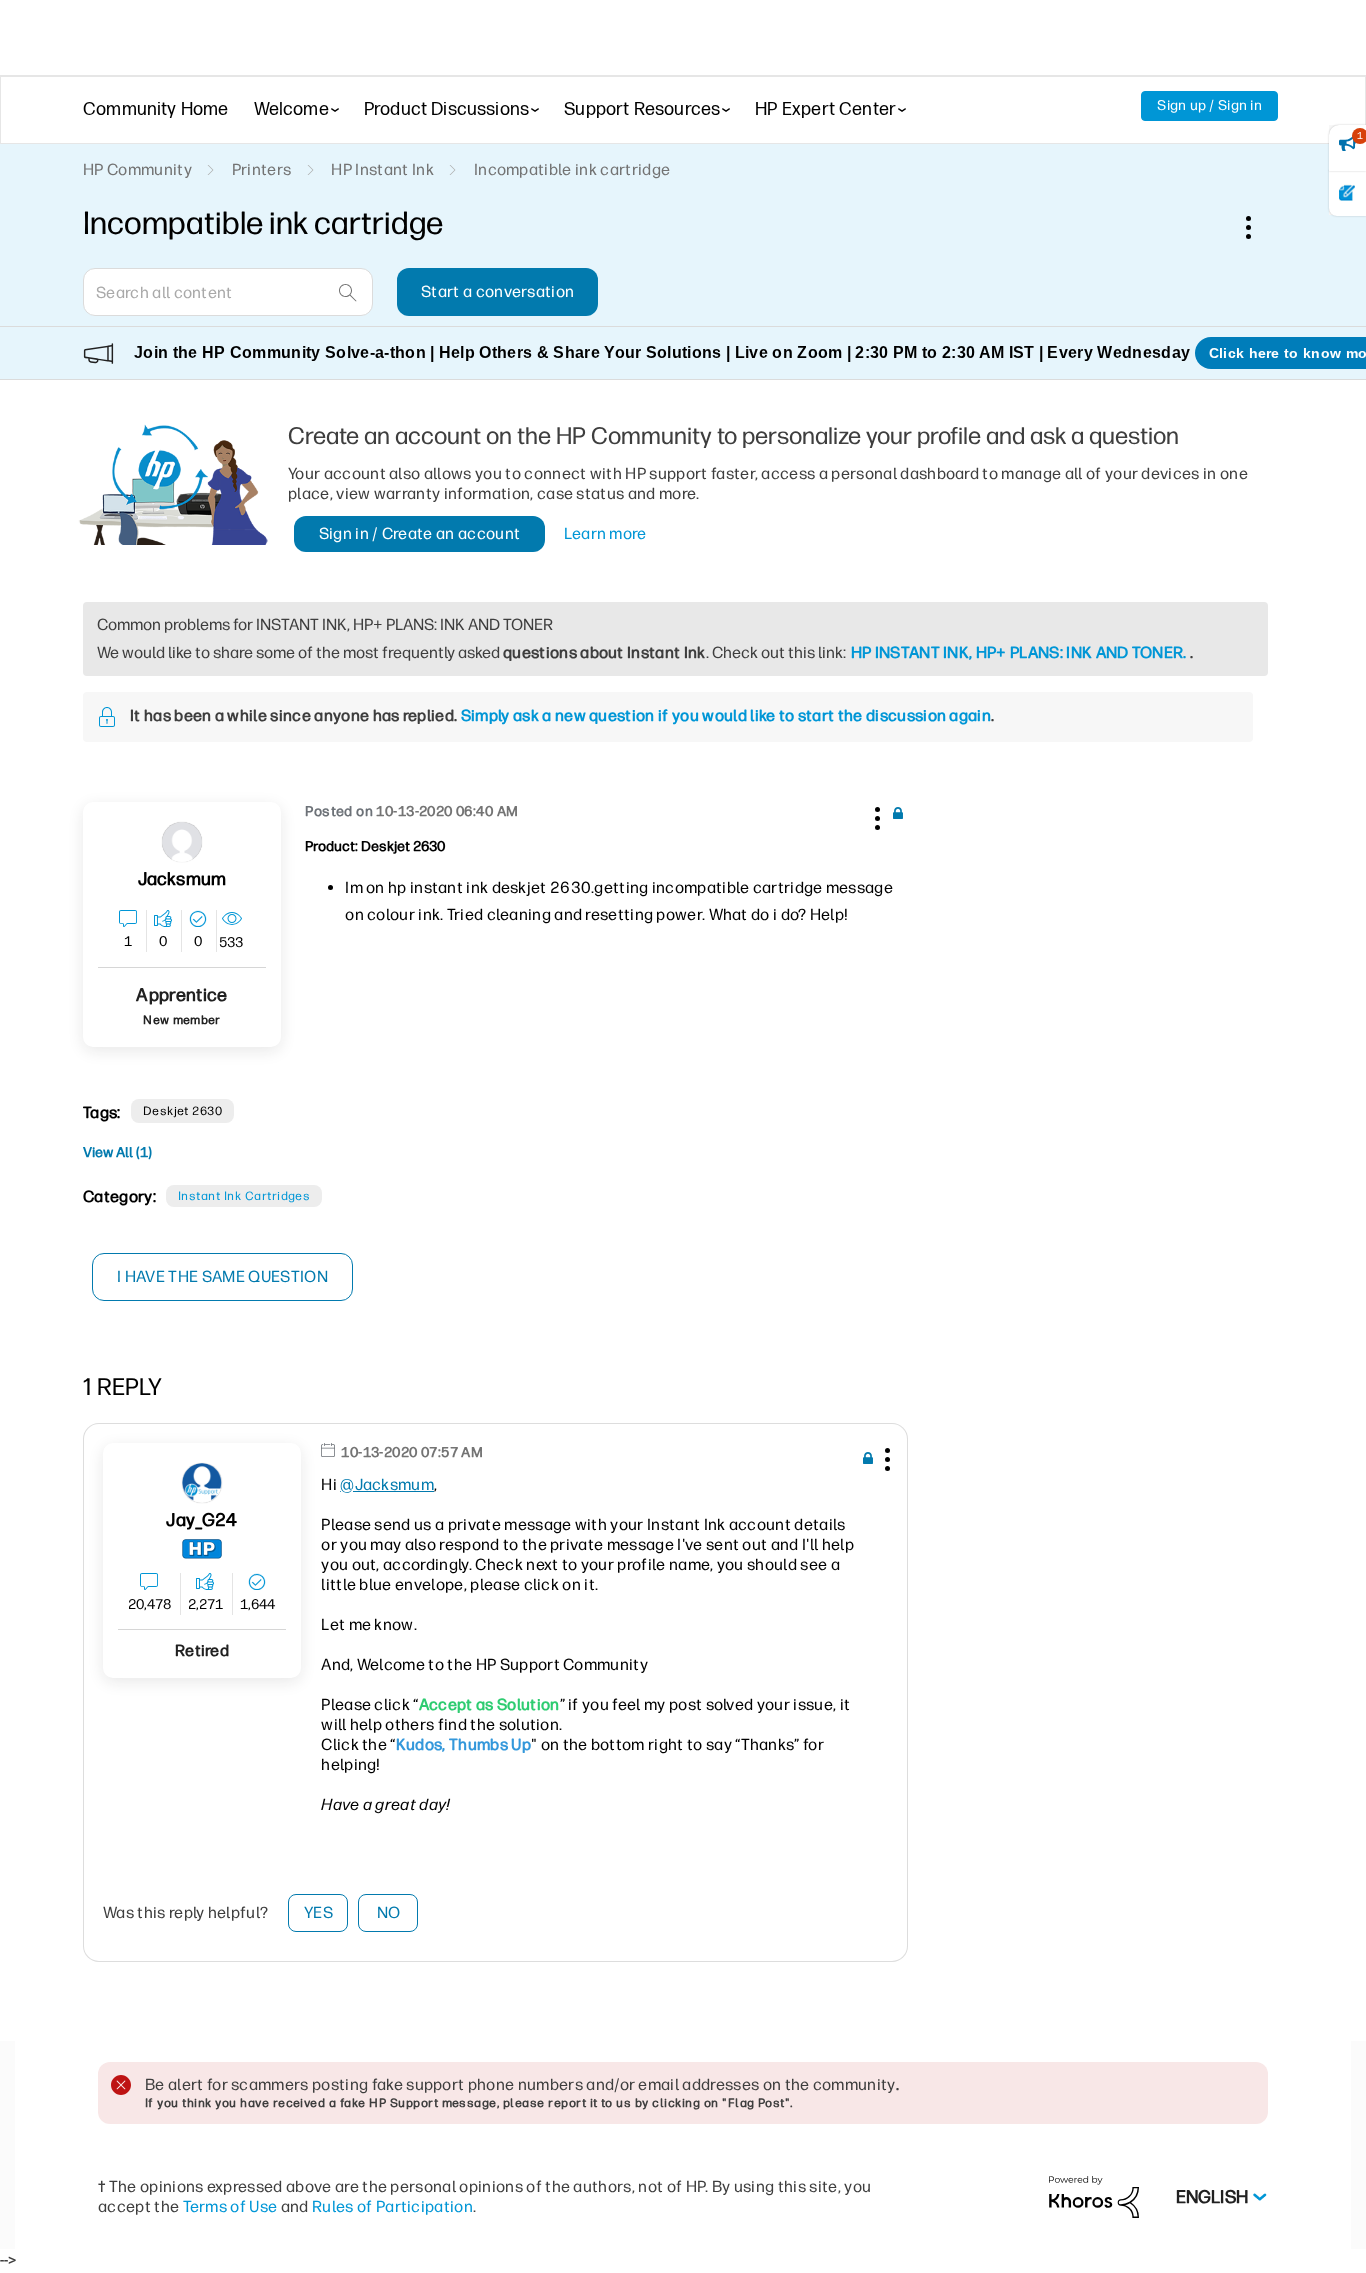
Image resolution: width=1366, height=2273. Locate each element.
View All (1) (117, 1152)
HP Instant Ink (382, 169)
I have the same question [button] (222, 1276)
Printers (262, 169)
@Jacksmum (387, 1484)
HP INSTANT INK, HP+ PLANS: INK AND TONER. (1019, 652)
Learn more (605, 533)
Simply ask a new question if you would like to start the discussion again (726, 715)
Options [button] (1259, 227)
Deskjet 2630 (183, 1111)
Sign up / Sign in (1209, 105)
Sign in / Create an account (420, 533)
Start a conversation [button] (497, 291)
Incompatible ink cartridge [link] (572, 169)
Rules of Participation (392, 2206)
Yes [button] (318, 1912)
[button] (875, 815)
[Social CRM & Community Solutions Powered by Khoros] (1094, 2196)
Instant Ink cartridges (244, 1196)
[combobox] (228, 292)
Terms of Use (230, 2206)
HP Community (137, 169)
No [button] (389, 1912)
